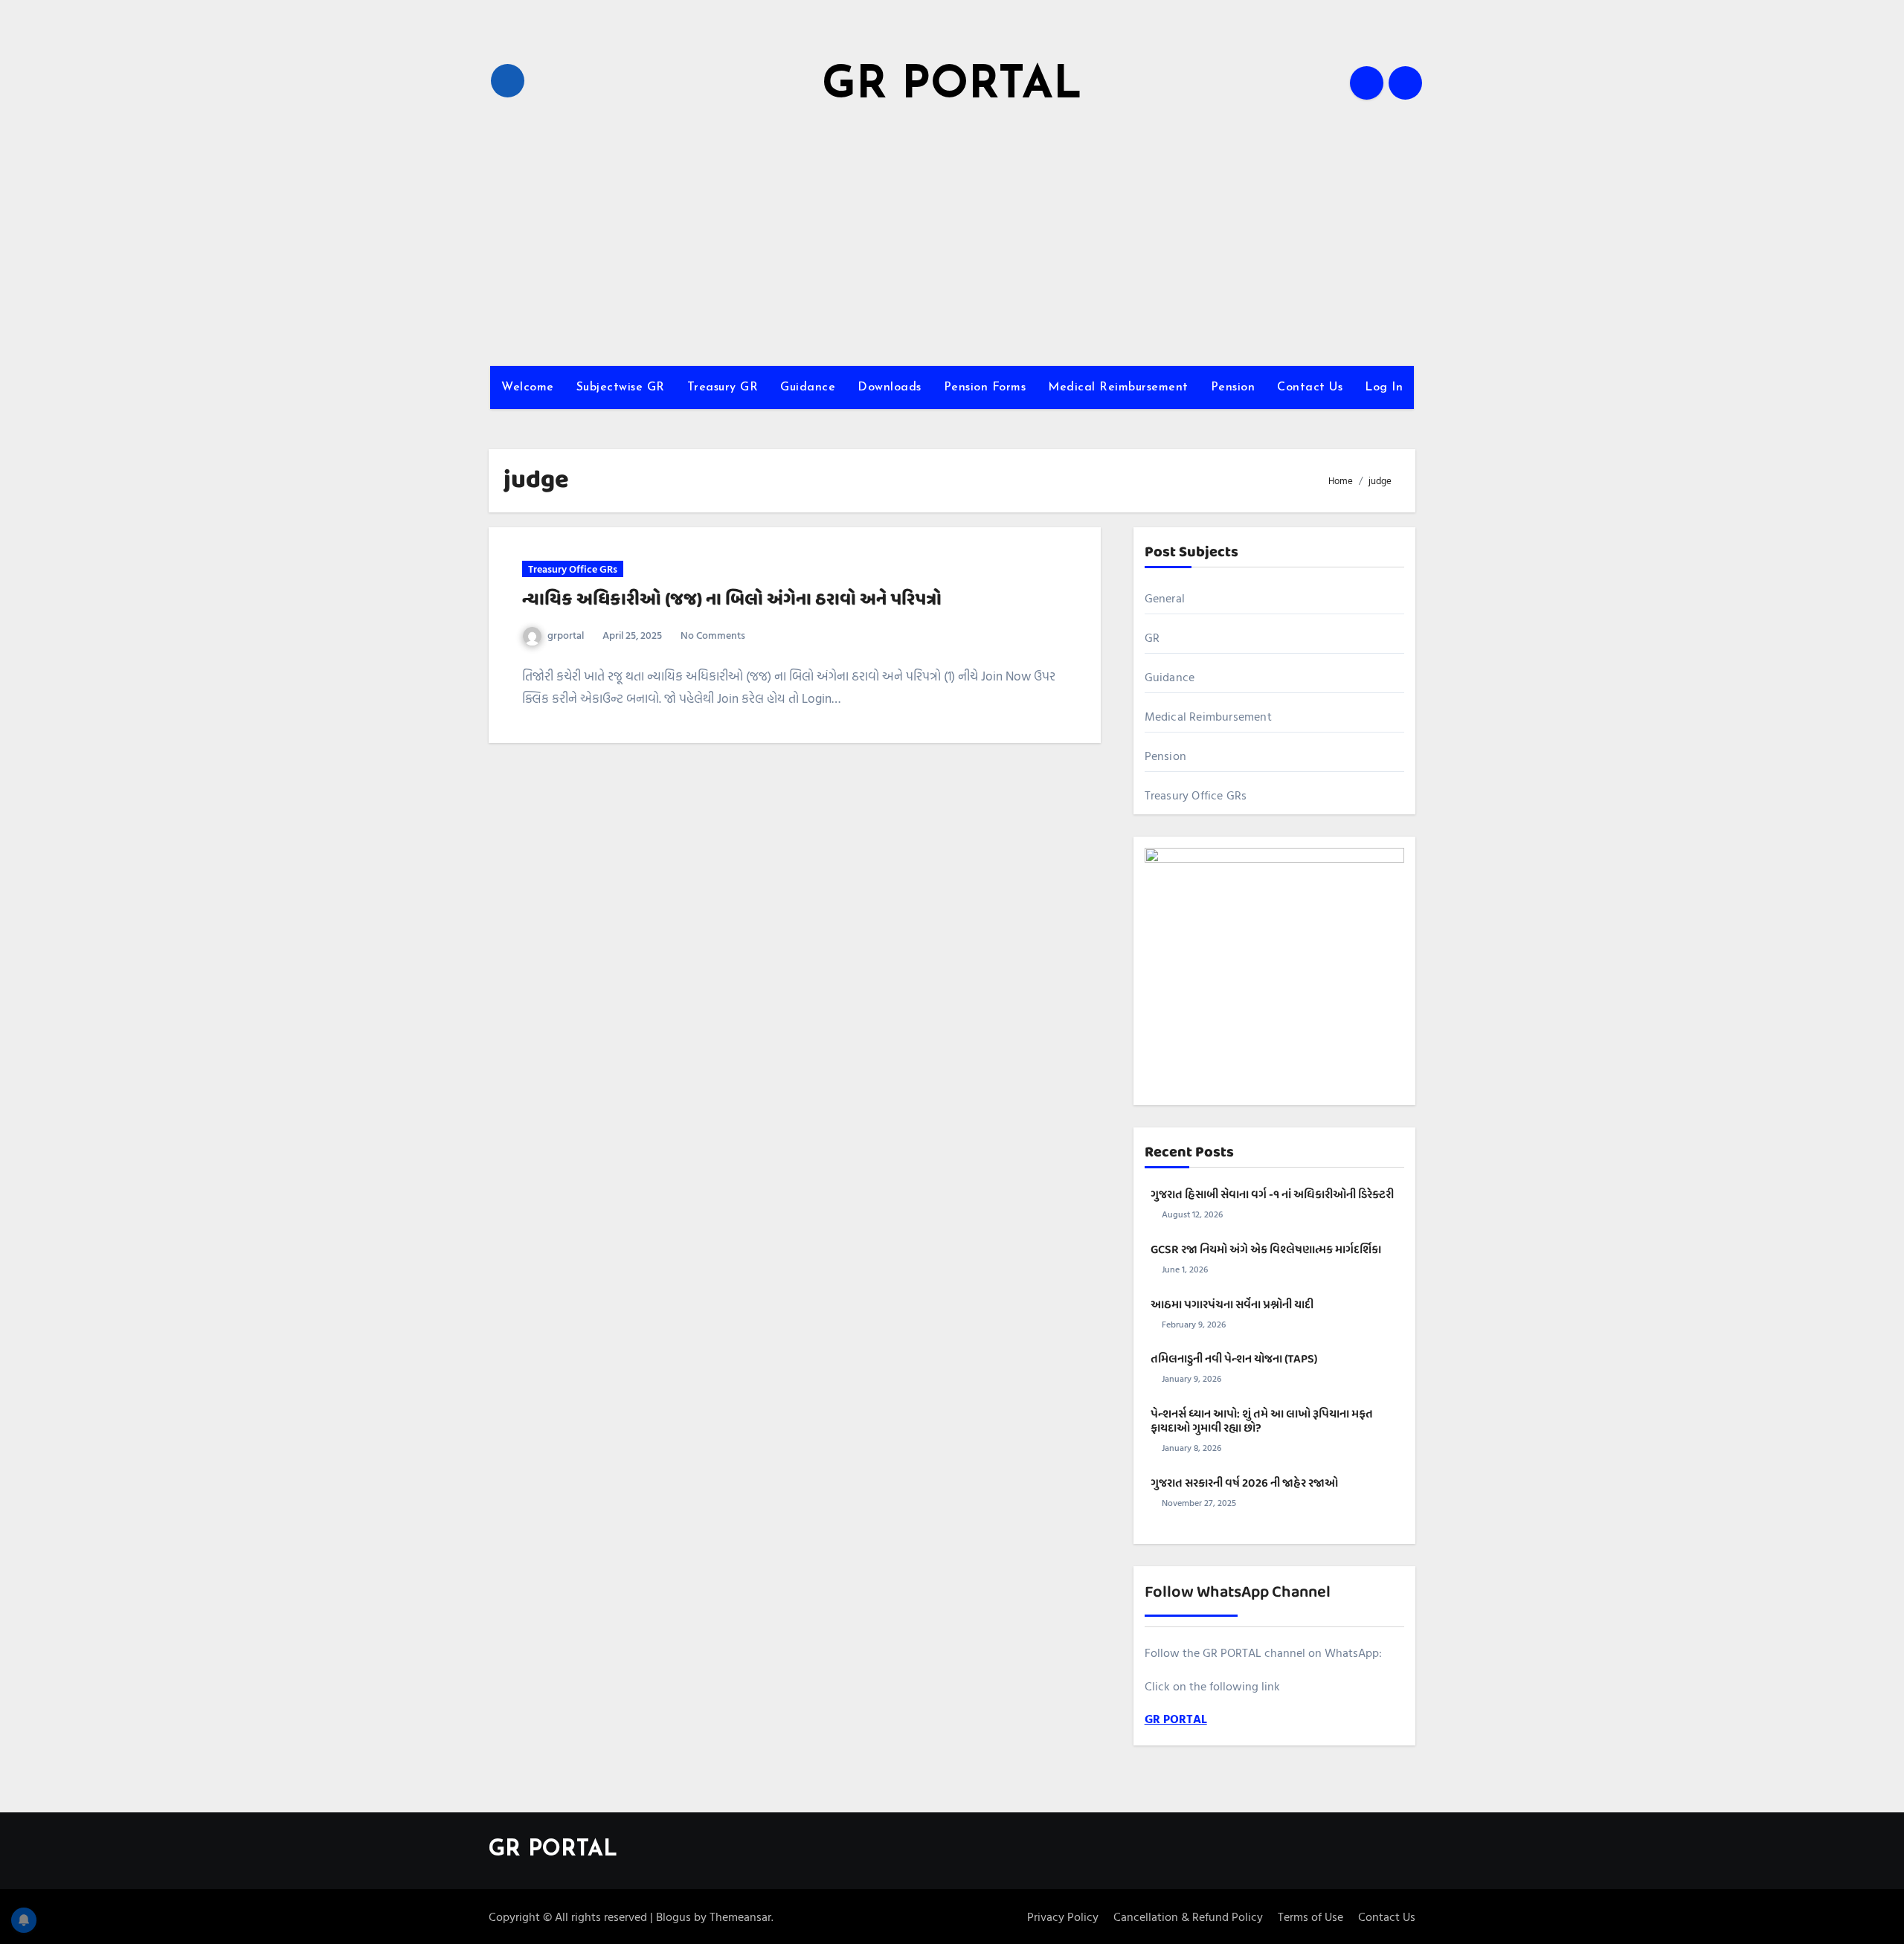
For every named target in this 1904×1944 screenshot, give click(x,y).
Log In (1384, 387)
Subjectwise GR (621, 387)
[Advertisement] (952, 239)
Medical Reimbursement (1118, 387)
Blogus (673, 1916)
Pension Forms (985, 387)
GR (1152, 637)
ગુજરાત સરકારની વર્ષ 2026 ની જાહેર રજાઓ (1244, 1484)
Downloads (890, 387)
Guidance (808, 387)
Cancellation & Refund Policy (1188, 1916)
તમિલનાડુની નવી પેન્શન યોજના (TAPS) (1234, 1359)
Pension (1233, 387)
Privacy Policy (1063, 1916)
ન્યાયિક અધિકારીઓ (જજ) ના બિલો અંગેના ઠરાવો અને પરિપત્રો (732, 600)
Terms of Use (1310, 1916)
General (1165, 598)
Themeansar (740, 1916)
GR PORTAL (952, 86)
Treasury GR (723, 387)
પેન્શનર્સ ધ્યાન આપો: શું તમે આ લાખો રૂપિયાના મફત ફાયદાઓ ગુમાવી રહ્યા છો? (1262, 1422)
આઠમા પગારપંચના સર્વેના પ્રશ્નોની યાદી (1232, 1305)
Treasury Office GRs (573, 569)
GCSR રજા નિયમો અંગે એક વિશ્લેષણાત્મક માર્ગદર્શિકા (1266, 1250)
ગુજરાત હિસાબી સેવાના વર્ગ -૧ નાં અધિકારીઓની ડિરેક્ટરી (1272, 1195)
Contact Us (1310, 387)
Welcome (528, 387)
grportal (566, 635)
